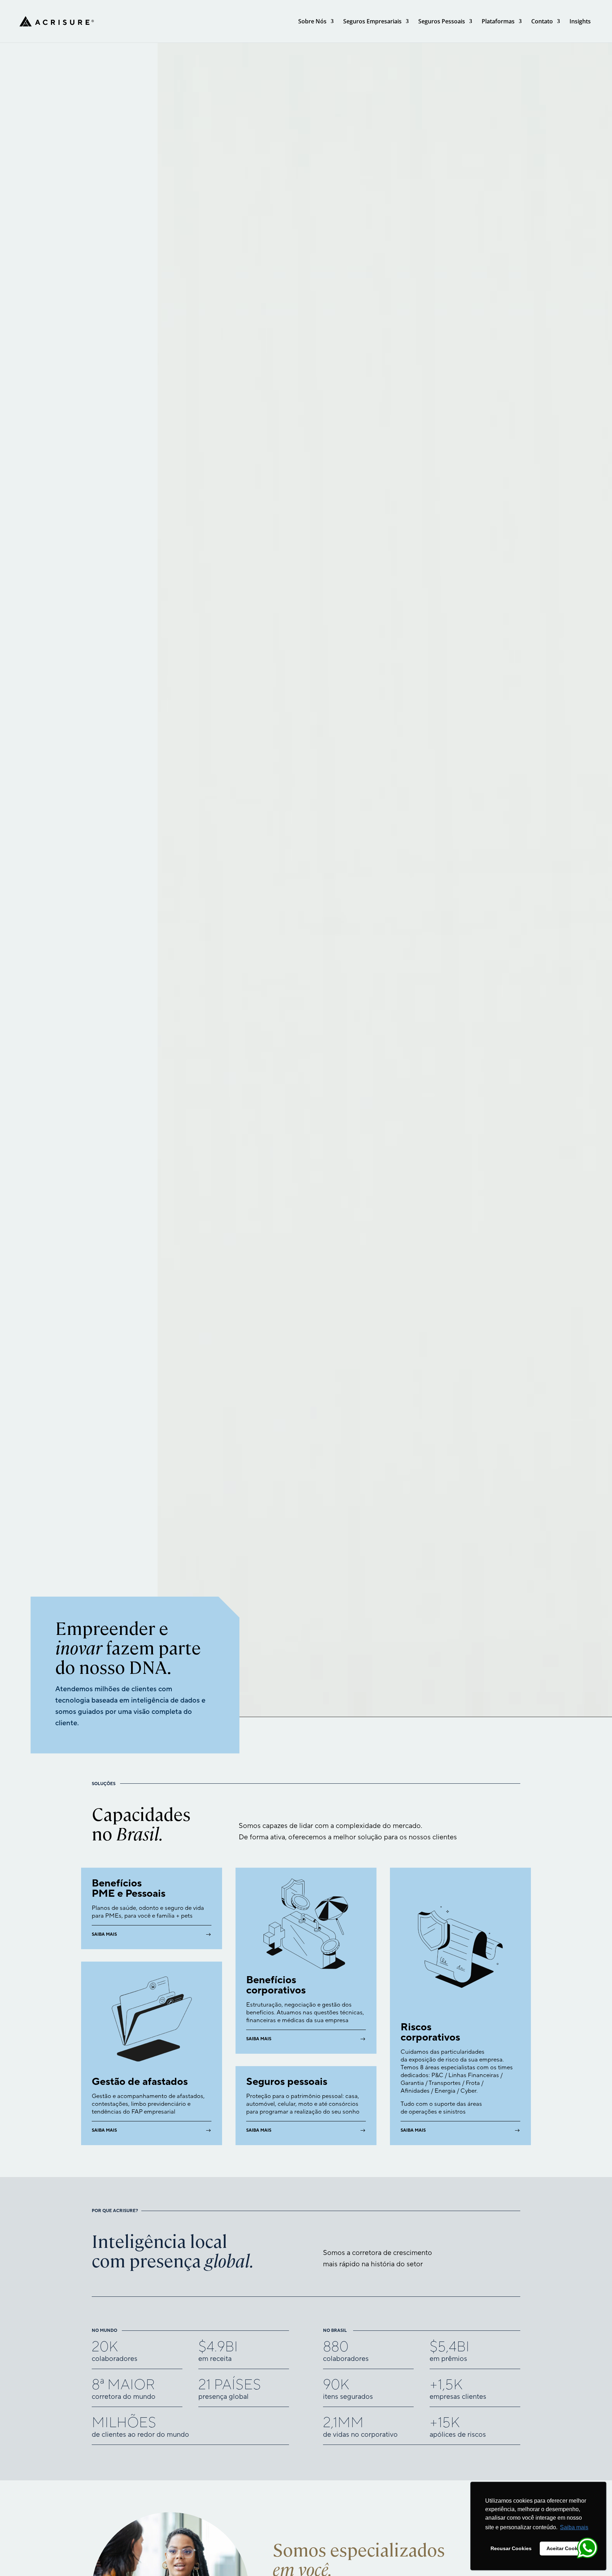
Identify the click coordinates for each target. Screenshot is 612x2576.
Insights (580, 22)
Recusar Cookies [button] (511, 2548)
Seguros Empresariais (372, 22)
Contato (542, 22)
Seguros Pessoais (442, 22)
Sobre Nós (312, 22)
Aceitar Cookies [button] (566, 2548)
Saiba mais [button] (574, 2527)
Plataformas (498, 22)
